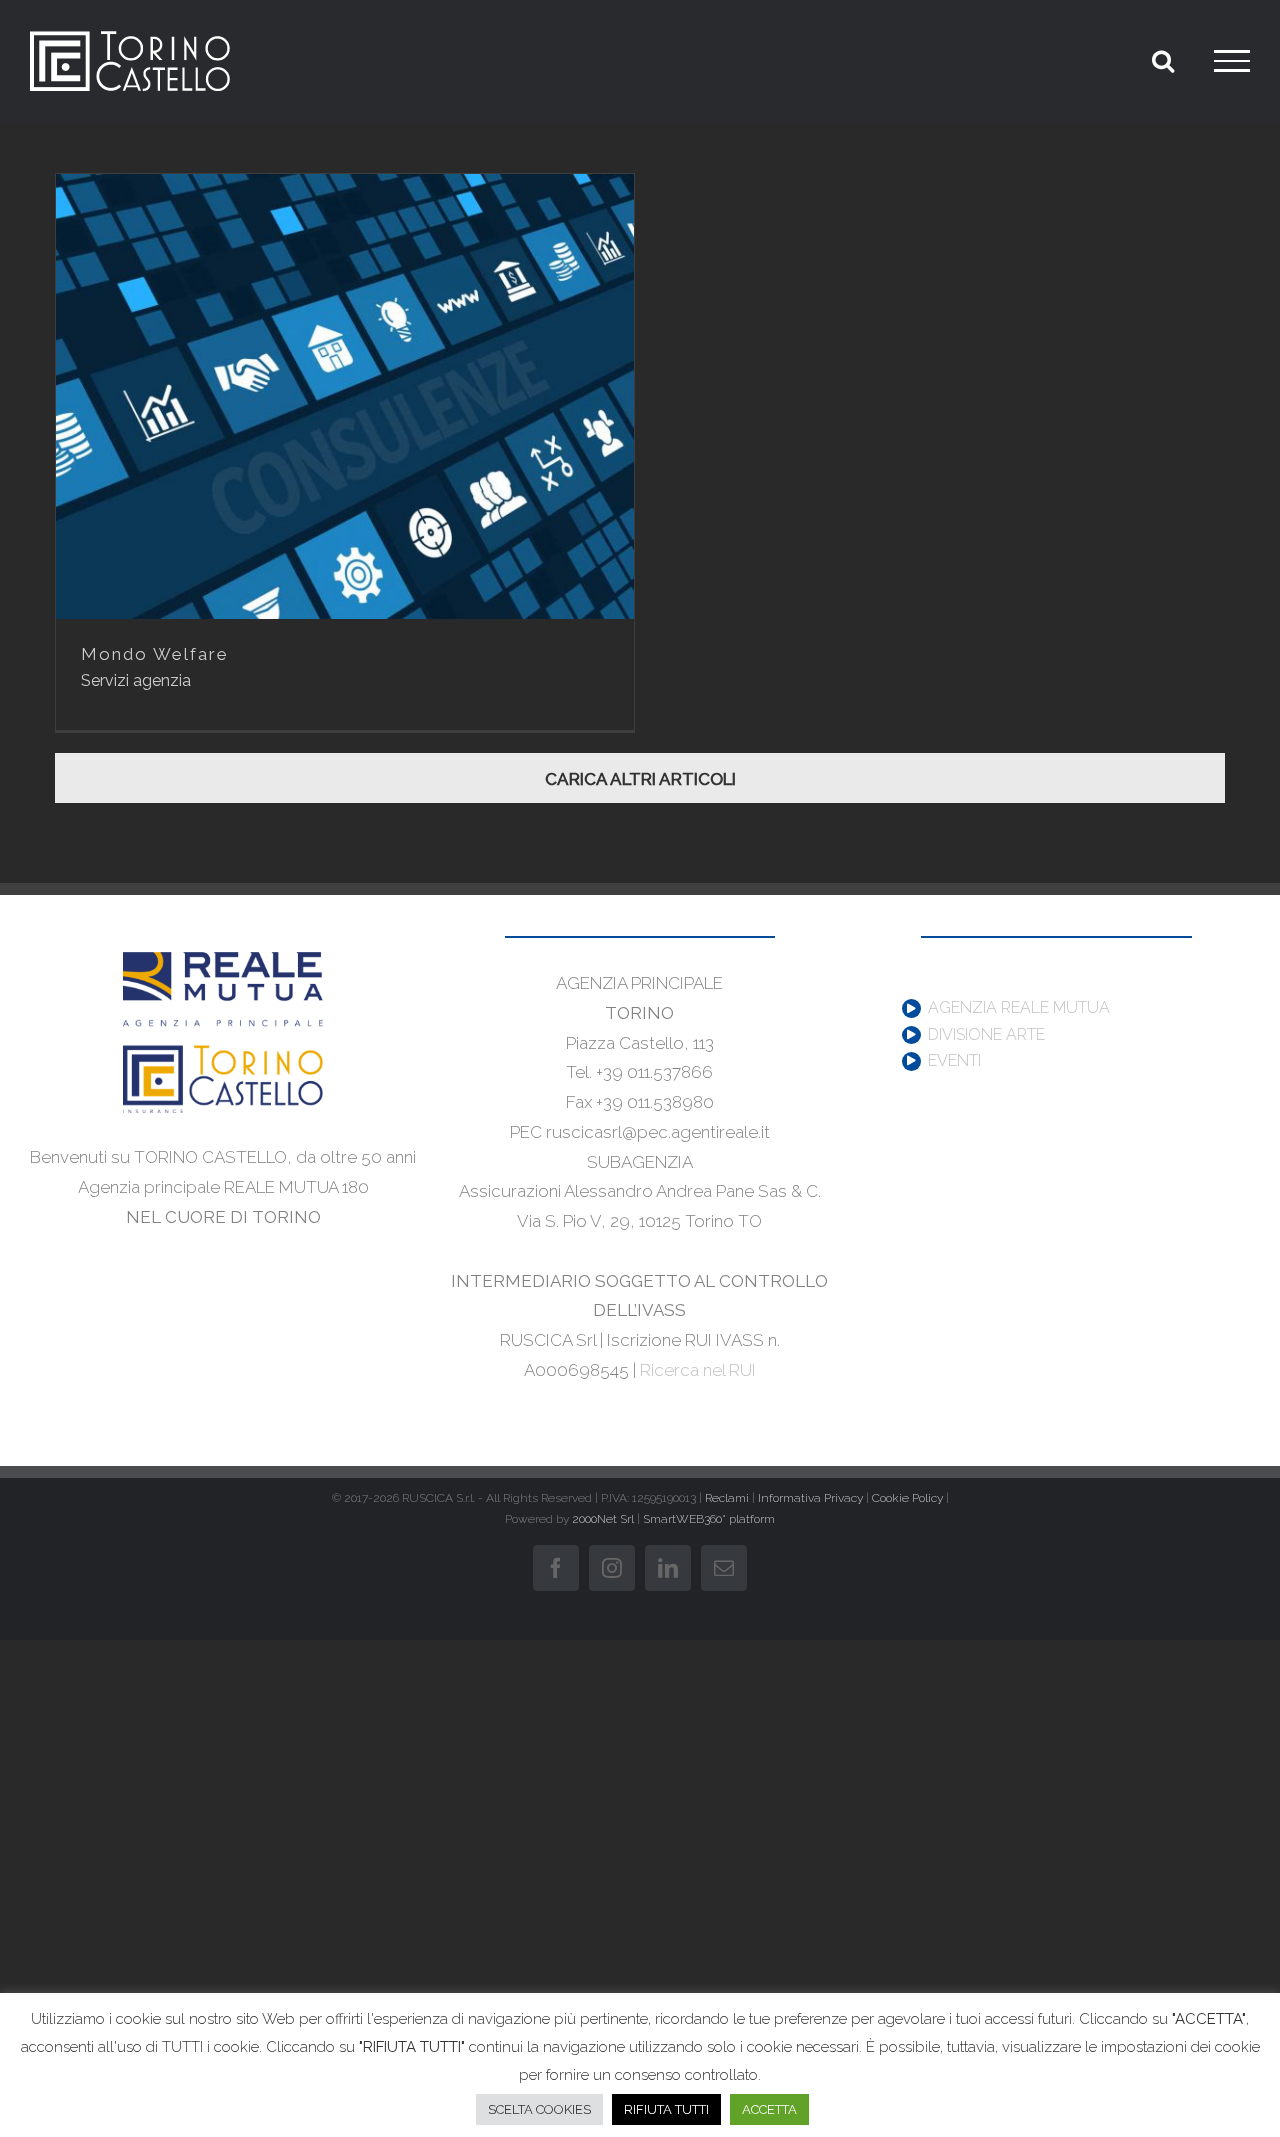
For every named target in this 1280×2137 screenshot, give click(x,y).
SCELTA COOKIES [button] (539, 2109)
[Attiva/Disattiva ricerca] (1163, 60)
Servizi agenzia (136, 680)
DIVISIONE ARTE (986, 1035)
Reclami (727, 1498)
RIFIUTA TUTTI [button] (666, 2109)
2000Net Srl (603, 1519)
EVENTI (954, 1061)
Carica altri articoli (640, 779)
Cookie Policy (907, 1498)
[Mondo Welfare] (345, 396)
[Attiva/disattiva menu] (1232, 61)
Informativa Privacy (810, 1498)
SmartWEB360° (709, 1519)
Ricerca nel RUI (698, 1370)
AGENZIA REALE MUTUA (1019, 1008)
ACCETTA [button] (769, 2109)
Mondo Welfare (155, 654)
